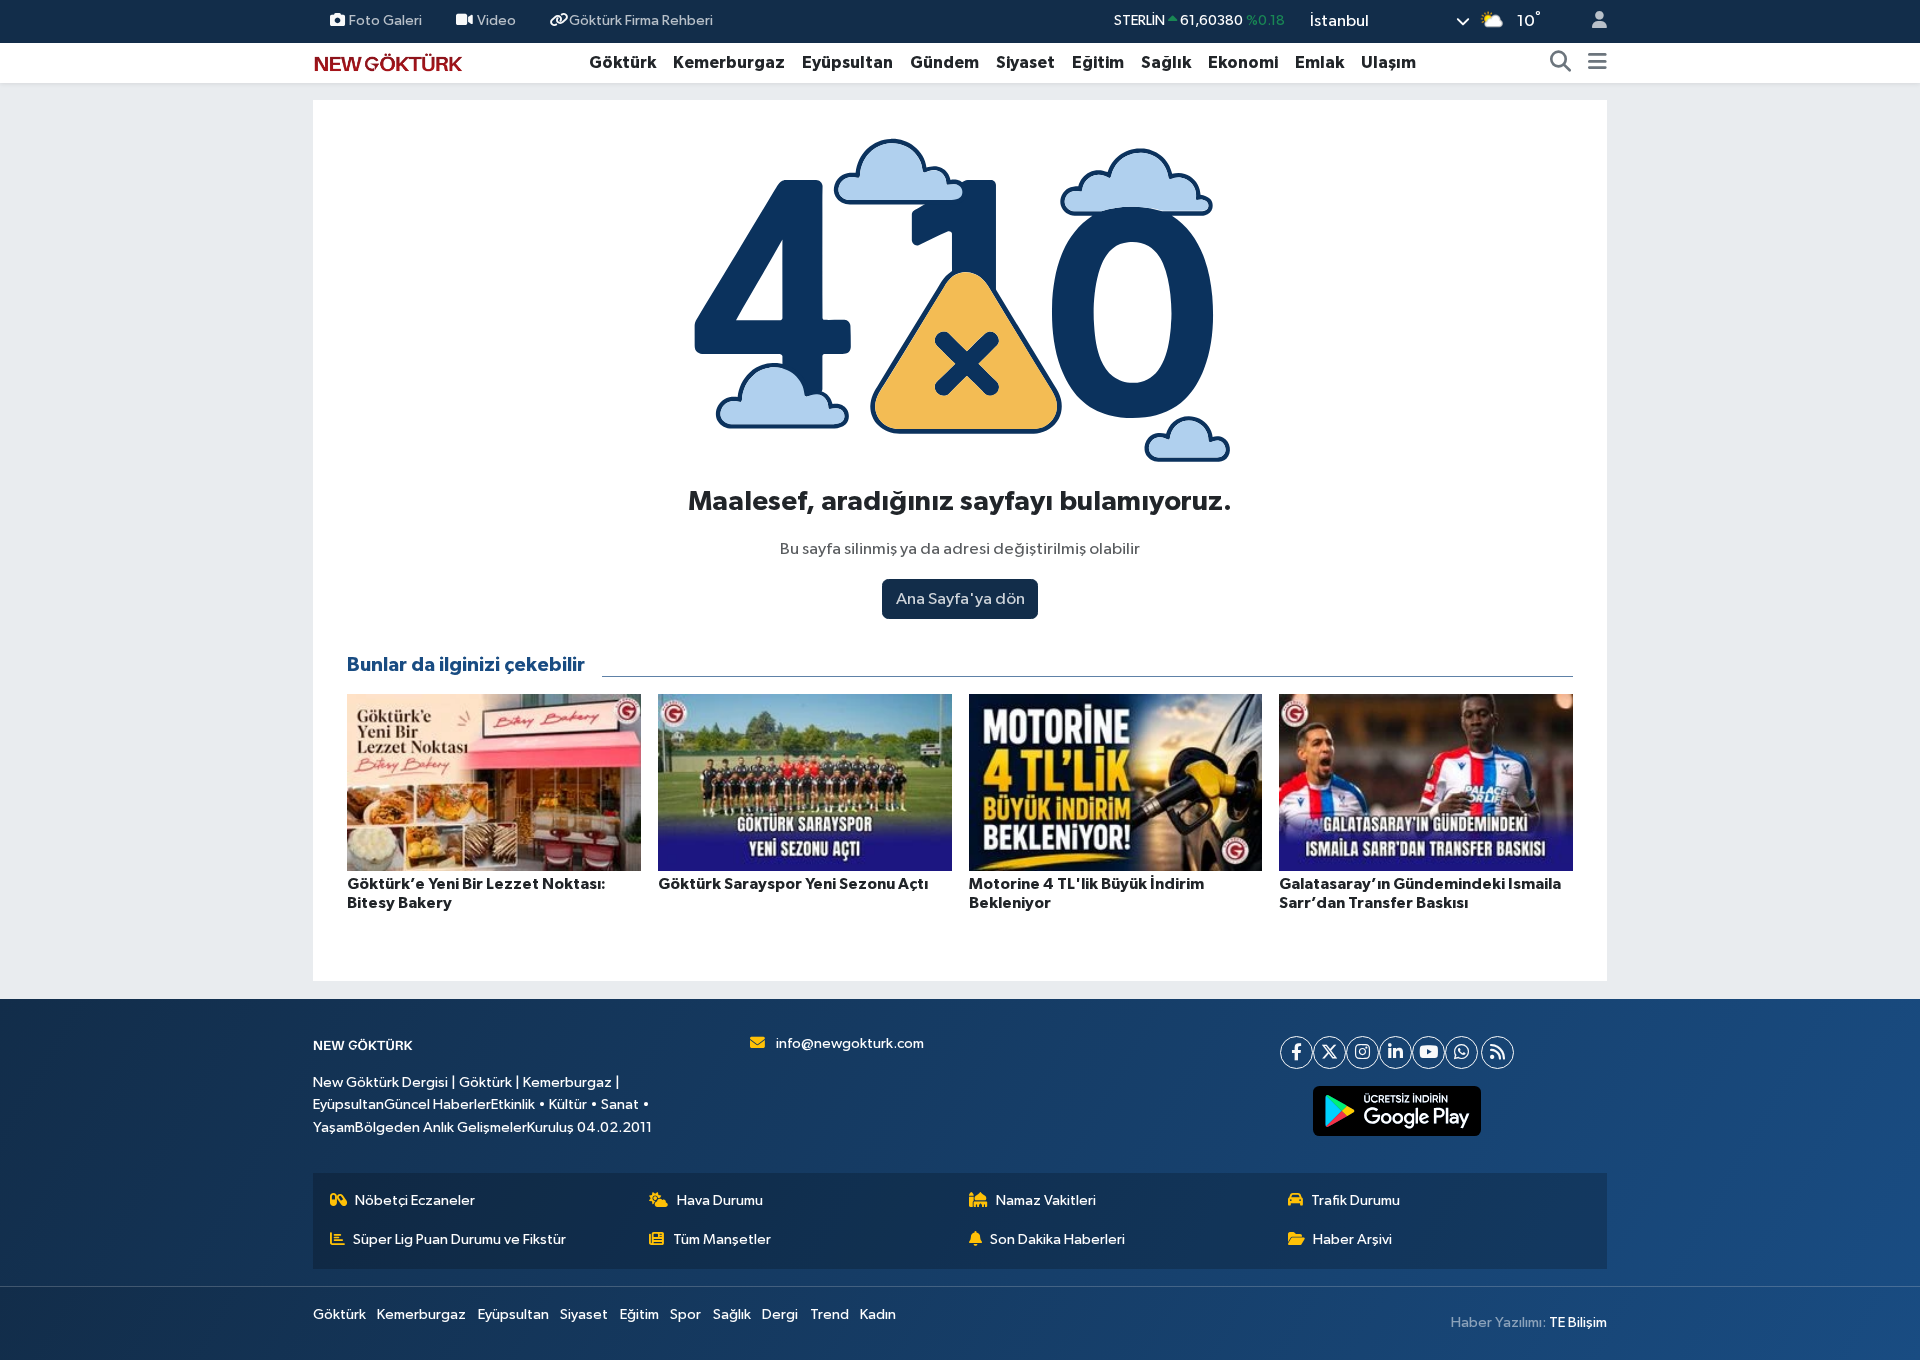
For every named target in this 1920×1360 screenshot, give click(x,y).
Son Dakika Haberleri (1057, 1239)
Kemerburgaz (729, 62)
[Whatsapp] (1461, 1052)
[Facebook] (1296, 1052)
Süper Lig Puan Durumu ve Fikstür (459, 1239)
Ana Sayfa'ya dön (960, 599)
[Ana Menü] (1597, 63)
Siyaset (1025, 62)
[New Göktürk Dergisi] (388, 61)
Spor (685, 1314)
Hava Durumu (720, 1200)
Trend (829, 1314)
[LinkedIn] (1395, 1052)
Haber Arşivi (1352, 1239)
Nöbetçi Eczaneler (415, 1200)
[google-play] (1397, 1111)
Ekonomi (1243, 62)
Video (496, 20)
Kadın (878, 1314)
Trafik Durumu (1355, 1200)
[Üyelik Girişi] (1591, 21)
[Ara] (1561, 63)
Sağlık (1166, 62)
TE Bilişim (1578, 1322)
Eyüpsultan (847, 62)
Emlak (1319, 62)
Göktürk (622, 62)
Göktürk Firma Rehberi (641, 20)
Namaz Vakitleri (1046, 1200)
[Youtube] (1428, 1052)
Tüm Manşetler (722, 1239)
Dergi (780, 1314)
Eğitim (1098, 62)
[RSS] (1497, 1052)
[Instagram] (1362, 1052)
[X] (1329, 1052)
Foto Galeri (385, 20)
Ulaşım (1388, 62)
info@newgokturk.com (850, 1043)
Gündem (944, 62)
